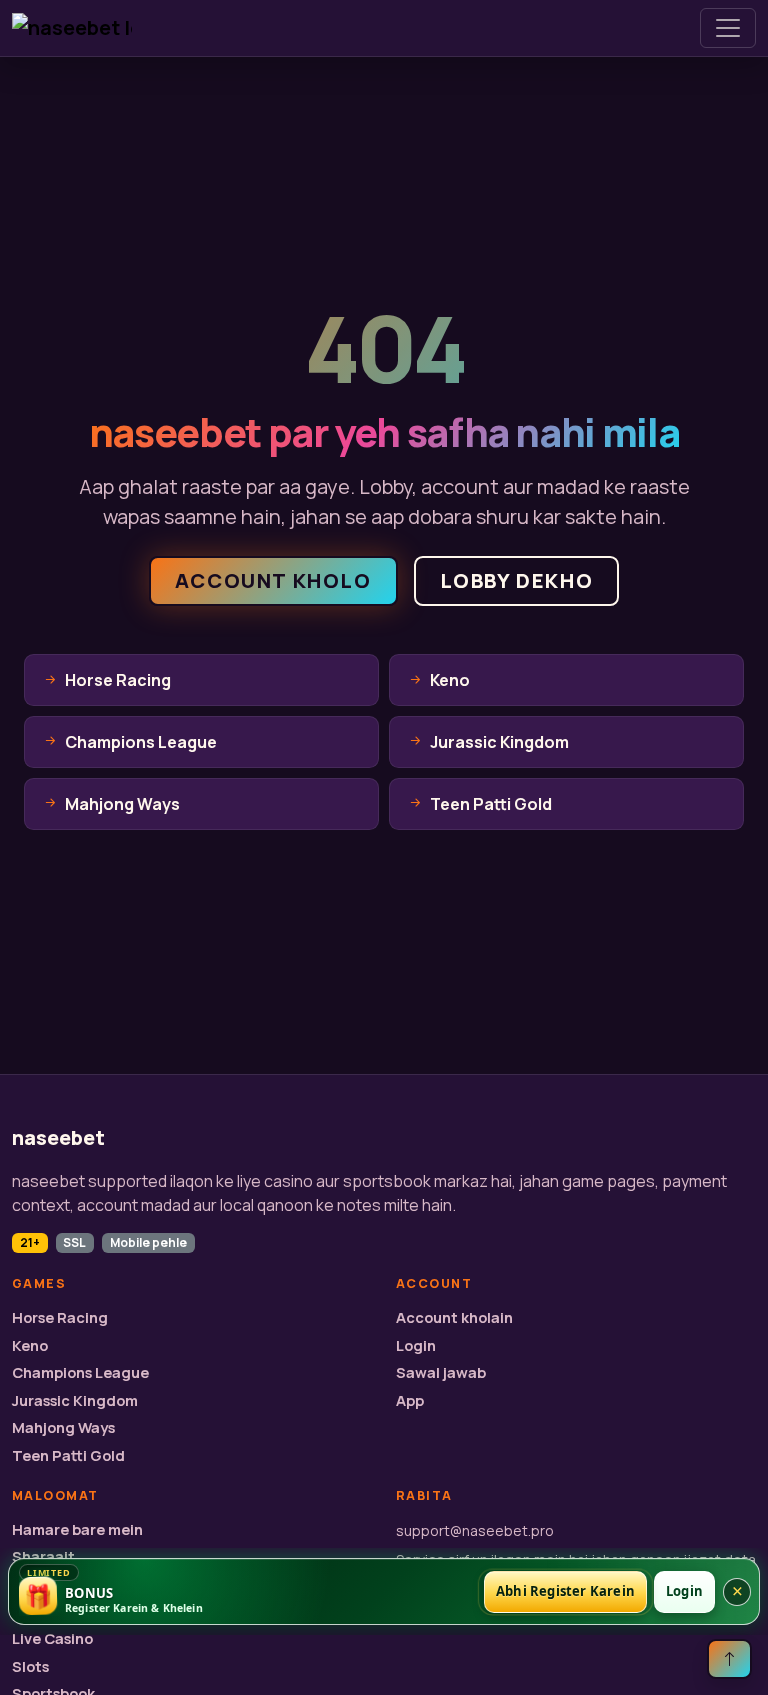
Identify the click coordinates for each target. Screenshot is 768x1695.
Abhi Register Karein (565, 1591)
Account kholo (273, 580)
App (410, 1400)
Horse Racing (60, 1317)
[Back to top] (729, 1659)
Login (416, 1345)
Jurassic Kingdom (75, 1400)
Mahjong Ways (63, 1427)
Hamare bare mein (77, 1529)
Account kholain (454, 1317)
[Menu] (728, 28)
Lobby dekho (517, 580)
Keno (30, 1345)
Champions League (80, 1372)
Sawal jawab (441, 1372)
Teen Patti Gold (68, 1455)
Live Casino (52, 1638)
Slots (30, 1666)
